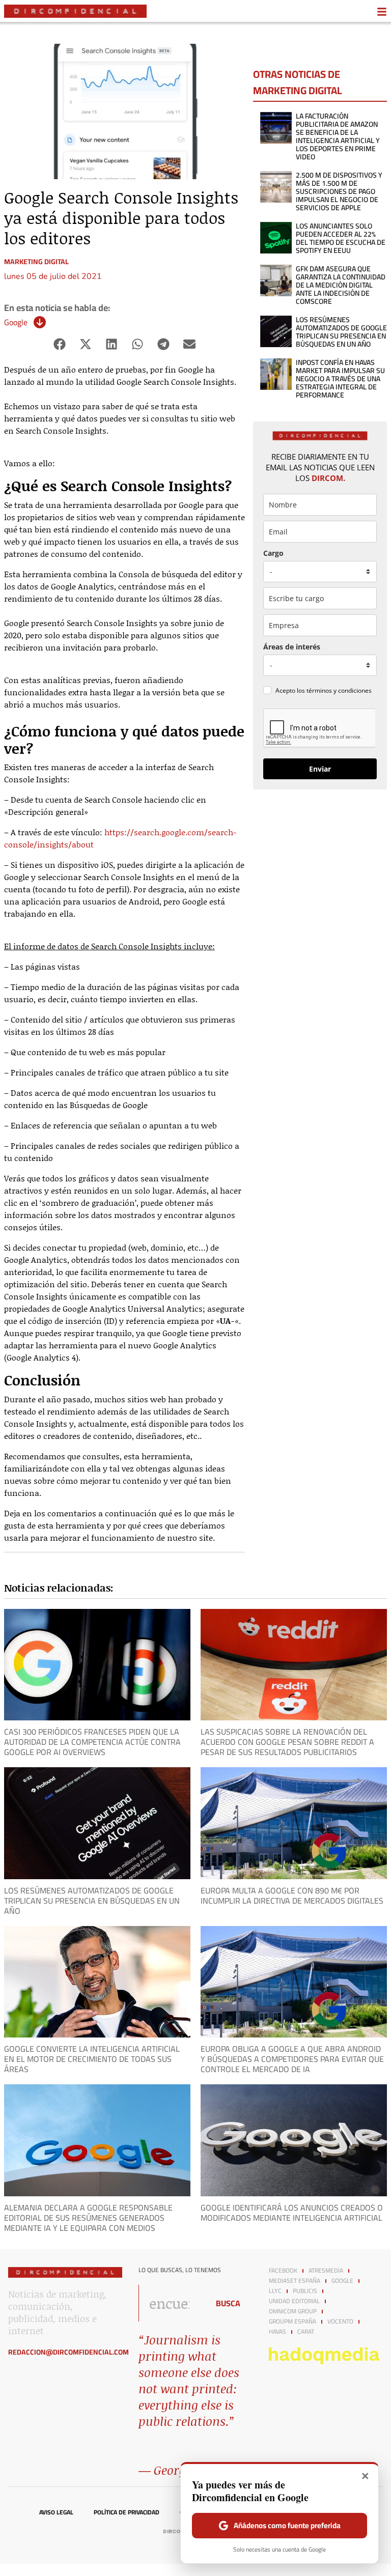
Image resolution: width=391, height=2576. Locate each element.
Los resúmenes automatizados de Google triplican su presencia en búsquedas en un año (341, 332)
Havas (277, 2332)
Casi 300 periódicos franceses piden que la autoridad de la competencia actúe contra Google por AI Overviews (92, 1742)
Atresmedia (326, 2271)
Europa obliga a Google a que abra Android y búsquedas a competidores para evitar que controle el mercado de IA (292, 2059)
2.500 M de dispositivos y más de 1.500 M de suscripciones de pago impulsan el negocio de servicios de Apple (339, 191)
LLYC (275, 2291)
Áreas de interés (292, 647)
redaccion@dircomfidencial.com (68, 2352)
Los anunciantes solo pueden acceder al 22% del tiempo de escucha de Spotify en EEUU (341, 238)
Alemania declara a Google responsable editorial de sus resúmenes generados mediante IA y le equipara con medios (88, 2218)
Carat (306, 2332)
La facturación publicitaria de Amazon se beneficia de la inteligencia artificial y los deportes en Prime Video (338, 136)
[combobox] (171, 2303)
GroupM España (292, 2322)
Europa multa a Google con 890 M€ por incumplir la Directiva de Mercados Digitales (292, 1895)
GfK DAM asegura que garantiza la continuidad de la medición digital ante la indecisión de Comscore (341, 285)
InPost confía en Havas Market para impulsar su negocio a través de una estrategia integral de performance (340, 379)
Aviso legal (56, 2512)
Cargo (273, 553)
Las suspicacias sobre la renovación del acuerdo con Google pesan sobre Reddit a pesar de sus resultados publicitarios (287, 1742)
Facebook (283, 2271)
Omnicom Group (293, 2311)
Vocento (340, 2322)
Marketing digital (36, 262)
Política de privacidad (127, 2512)
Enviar (320, 769)
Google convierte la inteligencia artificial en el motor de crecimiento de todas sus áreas (92, 2059)
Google (16, 322)
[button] (60, 344)
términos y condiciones (339, 690)
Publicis (305, 2291)
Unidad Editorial (294, 2301)
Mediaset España (295, 2281)
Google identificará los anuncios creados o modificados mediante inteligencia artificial (292, 2213)
